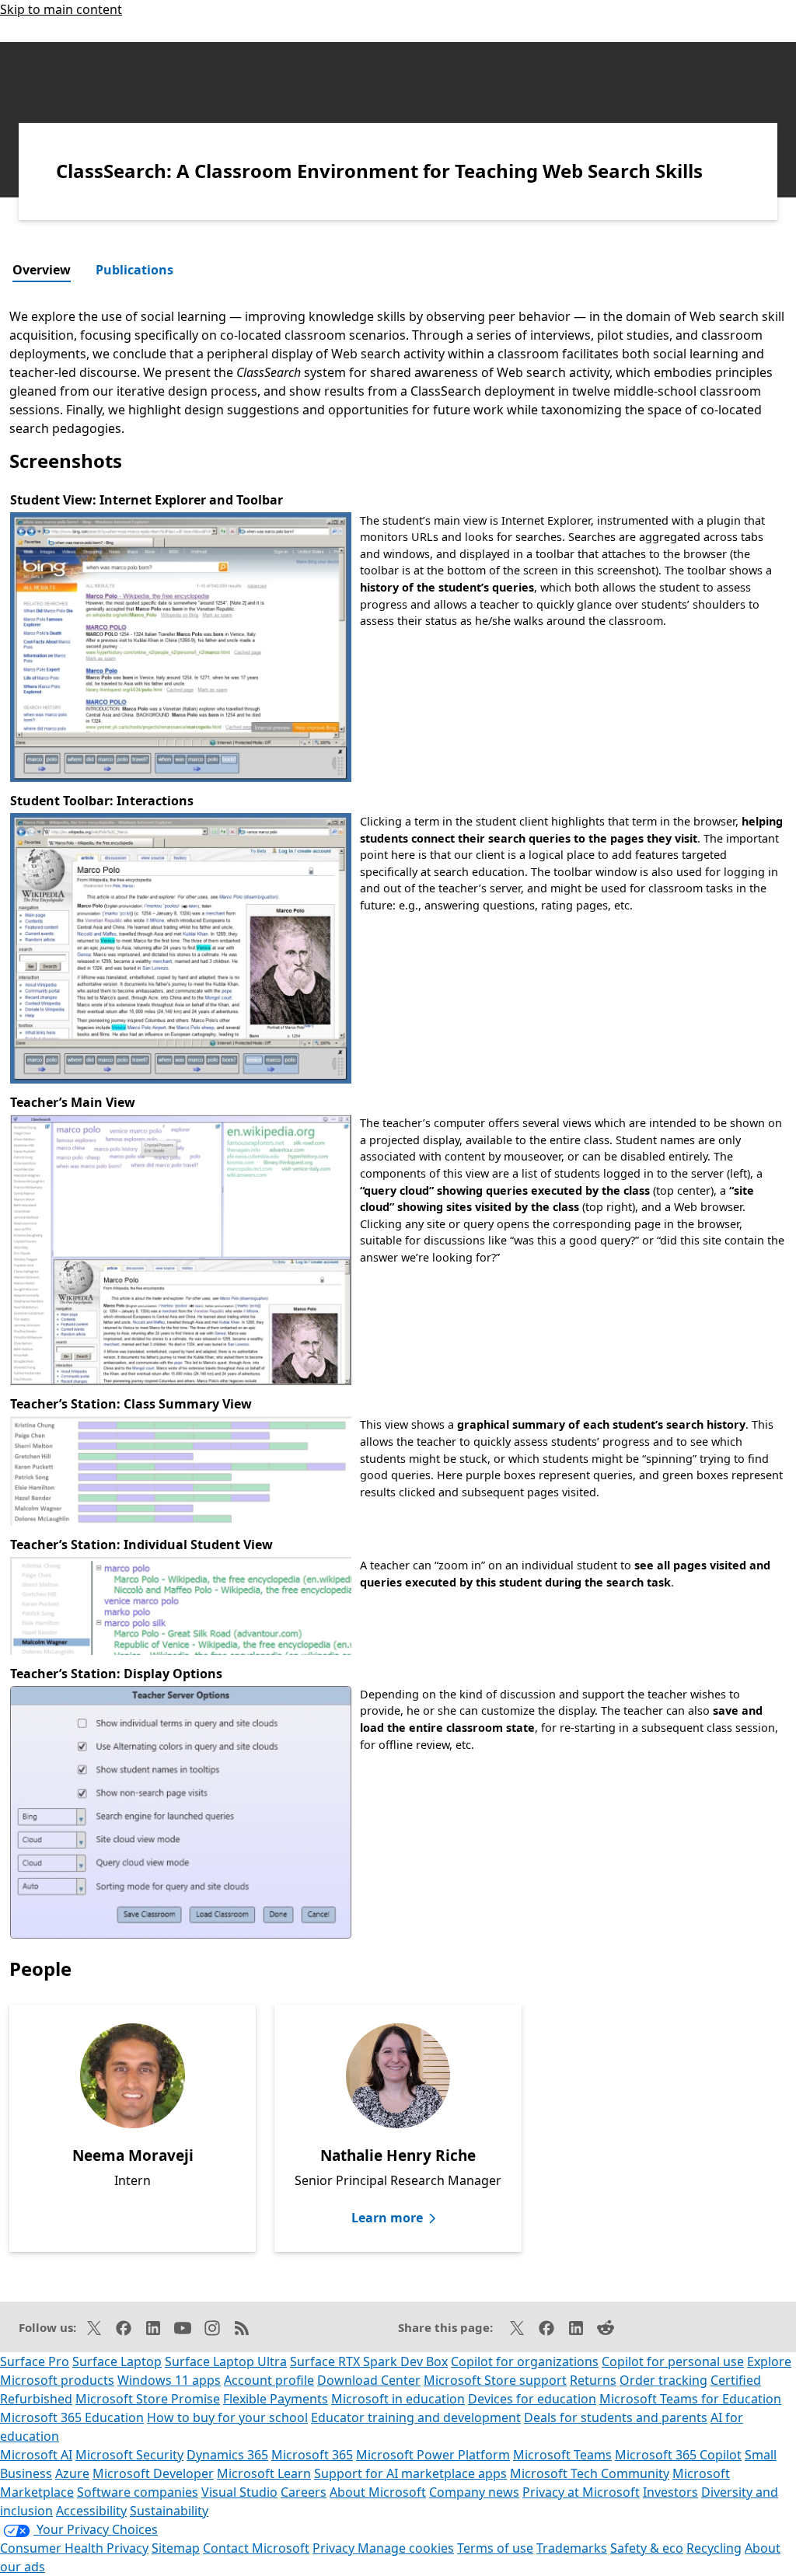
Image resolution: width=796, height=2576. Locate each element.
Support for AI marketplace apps (410, 2473)
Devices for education (532, 2399)
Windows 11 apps (169, 2380)
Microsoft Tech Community (590, 2473)
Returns (593, 2380)
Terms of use (495, 2548)
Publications (134, 270)
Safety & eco (647, 2548)
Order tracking (663, 2380)
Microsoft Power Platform (433, 2455)
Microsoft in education (398, 2399)
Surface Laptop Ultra (226, 2361)
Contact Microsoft (256, 2548)
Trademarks (572, 2548)
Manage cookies (406, 2548)
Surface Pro (35, 2361)
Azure (72, 2473)
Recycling (714, 2548)
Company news (474, 2492)
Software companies (138, 2492)
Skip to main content (61, 9)
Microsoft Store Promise (148, 2399)
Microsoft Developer (153, 2473)
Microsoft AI (36, 2455)
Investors (670, 2492)
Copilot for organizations (525, 2361)
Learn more (387, 2218)
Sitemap (176, 2548)
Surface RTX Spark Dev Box (369, 2361)
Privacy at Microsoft (581, 2492)
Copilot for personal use (673, 2361)
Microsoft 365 (312, 2455)
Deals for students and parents (616, 2417)
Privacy (335, 2548)
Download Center (369, 2380)
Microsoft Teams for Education (690, 2399)
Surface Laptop (117, 2361)
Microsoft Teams (562, 2455)
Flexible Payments (276, 2399)
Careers (304, 2492)
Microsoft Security (129, 2455)
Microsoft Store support (495, 2380)
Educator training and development (416, 2417)
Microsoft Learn (264, 2473)
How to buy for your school (227, 2417)
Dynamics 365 (227, 2455)
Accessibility (91, 2511)
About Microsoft (378, 2492)
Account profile (269, 2380)
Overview (42, 270)
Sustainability (169, 2511)
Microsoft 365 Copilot (678, 2455)
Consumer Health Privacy (74, 2548)
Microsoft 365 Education (72, 2417)
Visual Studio (239, 2492)
